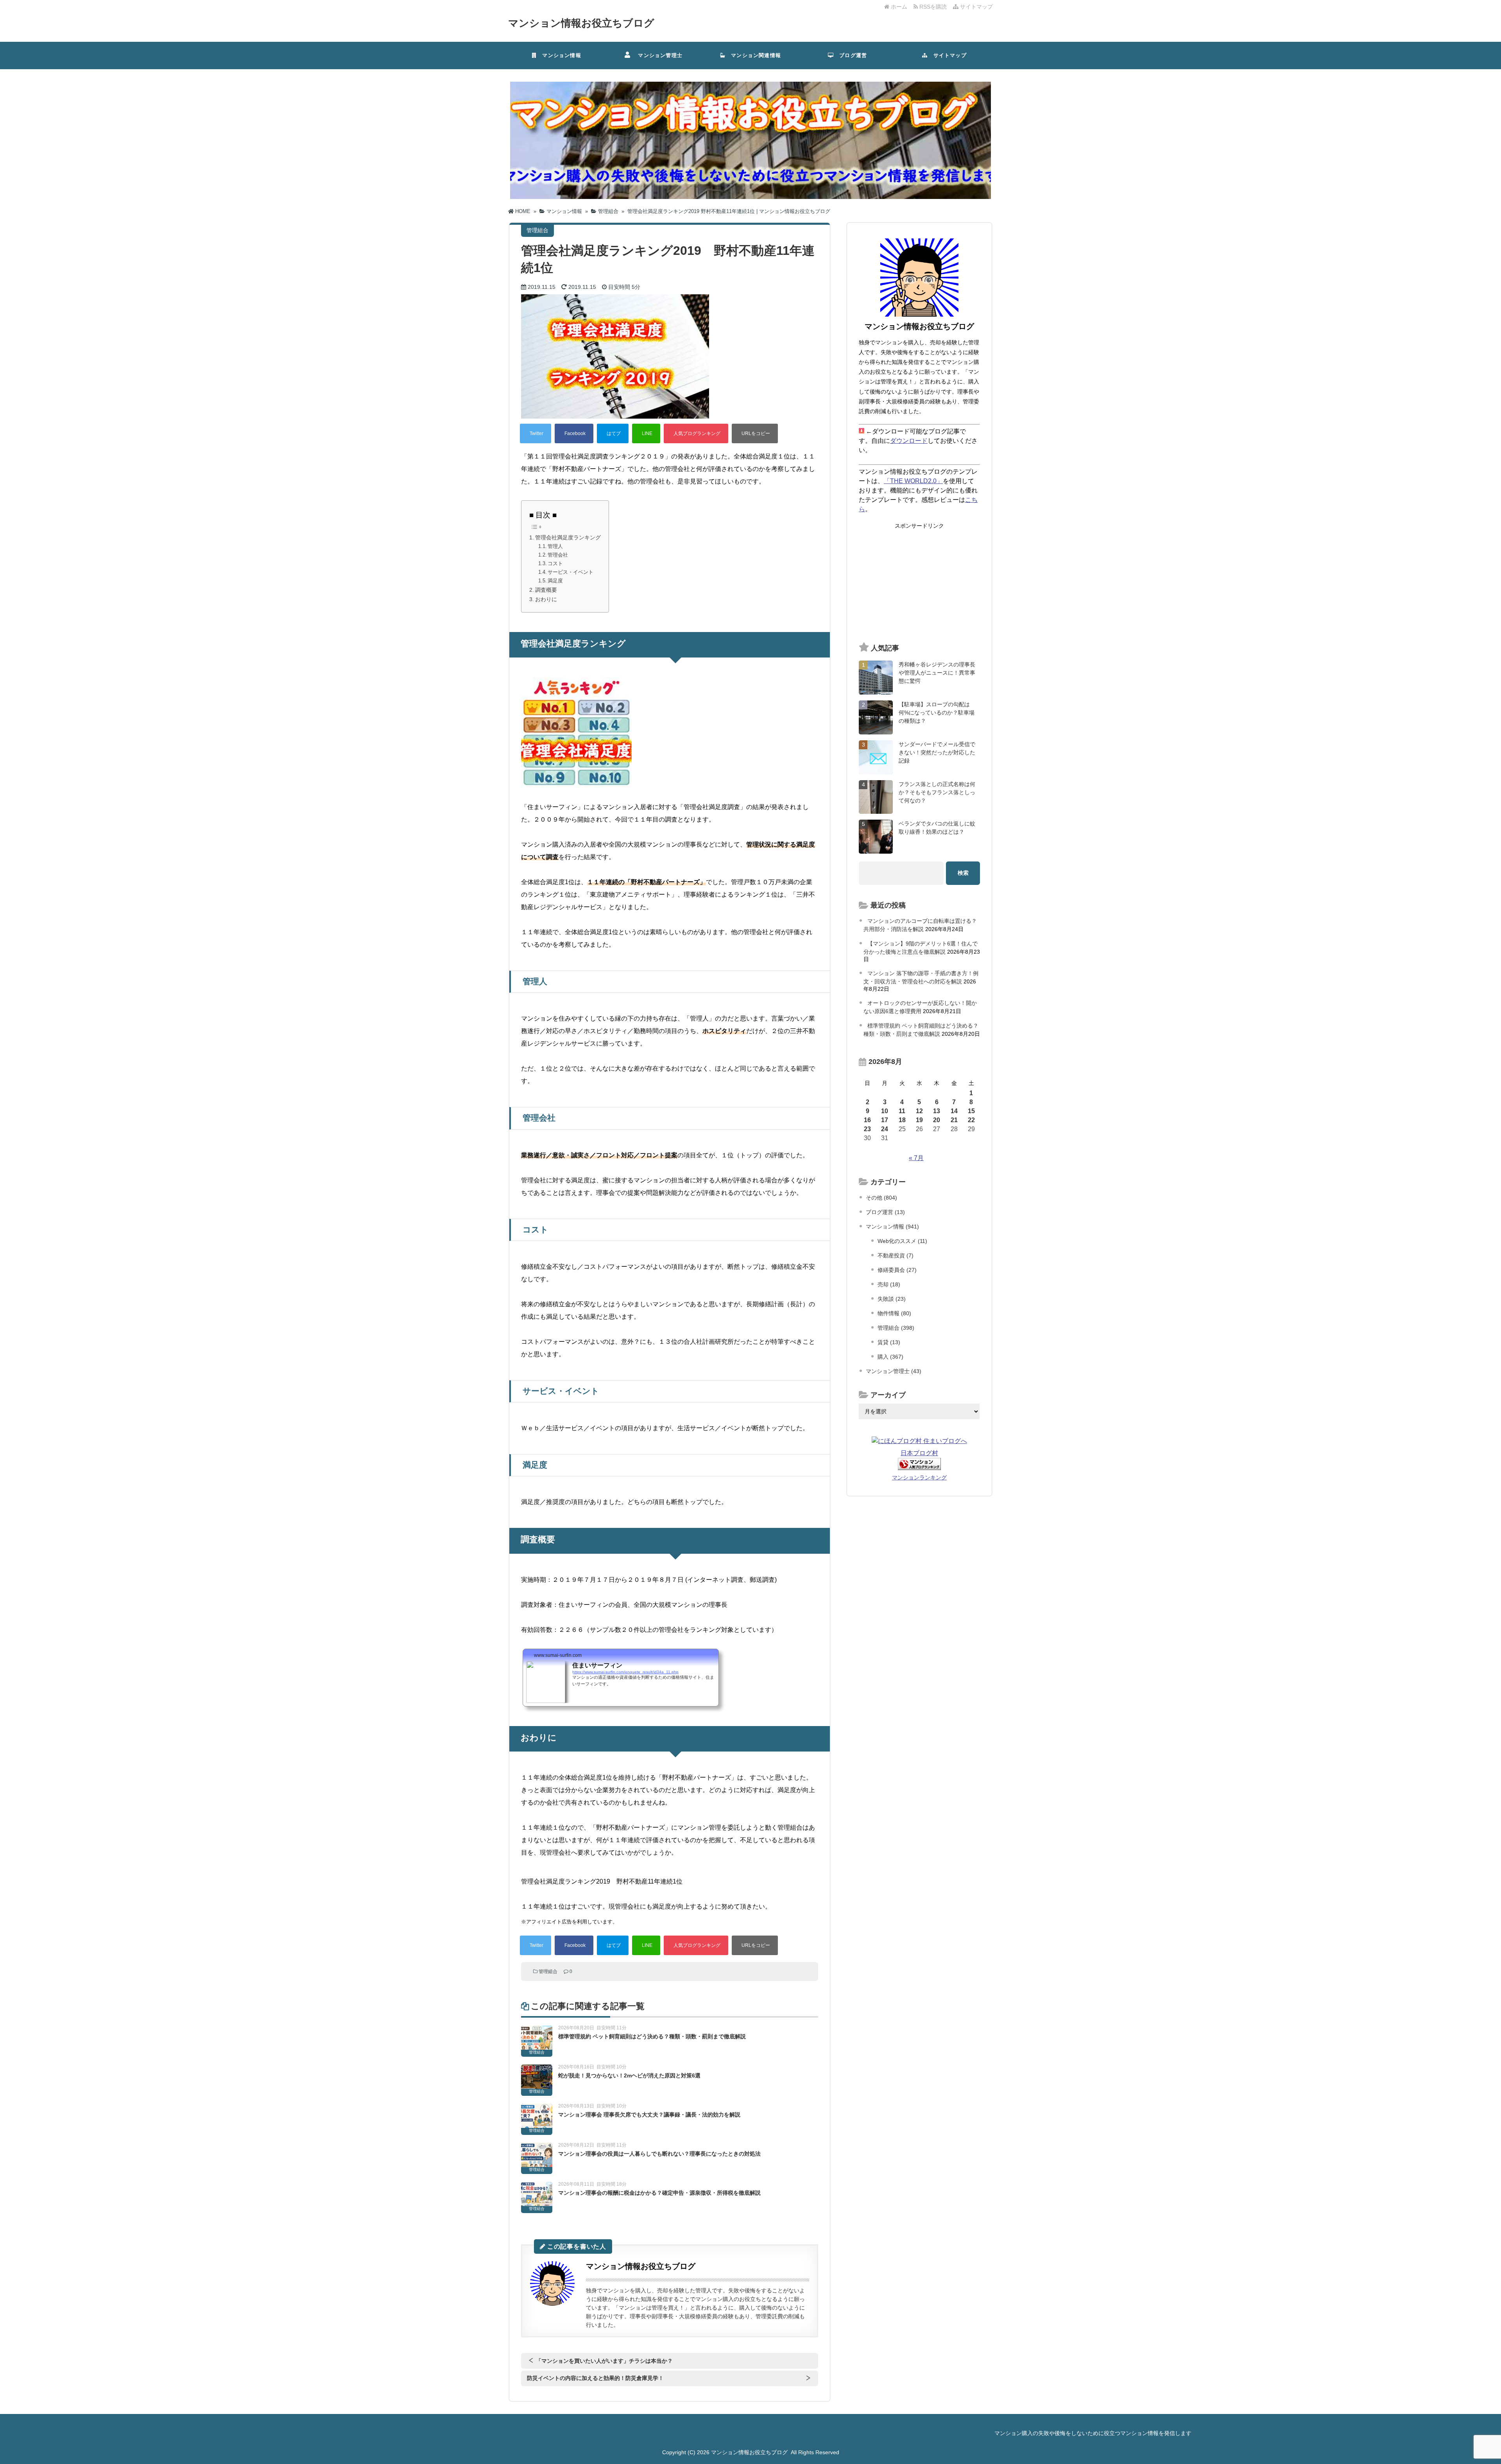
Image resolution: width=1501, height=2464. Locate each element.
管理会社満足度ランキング (568, 537)
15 (971, 1111)
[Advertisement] (919, 583)
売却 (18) (889, 1284)
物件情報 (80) (894, 1313)
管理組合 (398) (896, 1328)
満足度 (555, 581)
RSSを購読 (934, 7)
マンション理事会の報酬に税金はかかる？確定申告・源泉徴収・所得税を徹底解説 (659, 2193)
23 (867, 1129)
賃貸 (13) (889, 1342)
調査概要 (546, 590)
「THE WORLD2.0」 (913, 481)
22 (971, 1120)
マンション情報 (559, 55)
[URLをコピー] (755, 433)
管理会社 (558, 555)
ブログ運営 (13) (885, 1212)
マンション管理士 (657, 55)
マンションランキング (919, 1477)
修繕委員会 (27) (897, 1270)
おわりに (546, 599)
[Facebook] (574, 433)
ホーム (898, 7)
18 (902, 1120)
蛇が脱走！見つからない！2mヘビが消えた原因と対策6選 (629, 2075)
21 (954, 1120)
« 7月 (916, 1158)
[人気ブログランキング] (696, 433)
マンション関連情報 (756, 55)
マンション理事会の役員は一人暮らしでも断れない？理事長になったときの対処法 (659, 2154)
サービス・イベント (570, 572)
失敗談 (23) (892, 1299)
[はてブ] (613, 433)
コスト (555, 563)
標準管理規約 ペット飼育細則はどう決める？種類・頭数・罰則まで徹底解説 (652, 2036)
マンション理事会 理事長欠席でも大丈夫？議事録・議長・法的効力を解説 (649, 2115)
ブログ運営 (850, 55)
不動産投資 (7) (896, 1255)
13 (937, 1111)
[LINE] (646, 433)
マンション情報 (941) (892, 1227)
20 (937, 1120)
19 (919, 1120)
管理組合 (548, 1972)
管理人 (555, 546)
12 (919, 1111)
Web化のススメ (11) (902, 1241)
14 (954, 1111)
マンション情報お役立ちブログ (581, 23)
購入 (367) (890, 1357)
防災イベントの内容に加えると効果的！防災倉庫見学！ (595, 2378)
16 (867, 1120)
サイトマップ (976, 7)
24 (885, 1129)
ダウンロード (909, 441)
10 (885, 1111)
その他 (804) (881, 1198)
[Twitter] (536, 433)
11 (902, 1111)
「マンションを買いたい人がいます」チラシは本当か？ (604, 2361)
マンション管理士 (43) (894, 1371)
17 (885, 1120)
